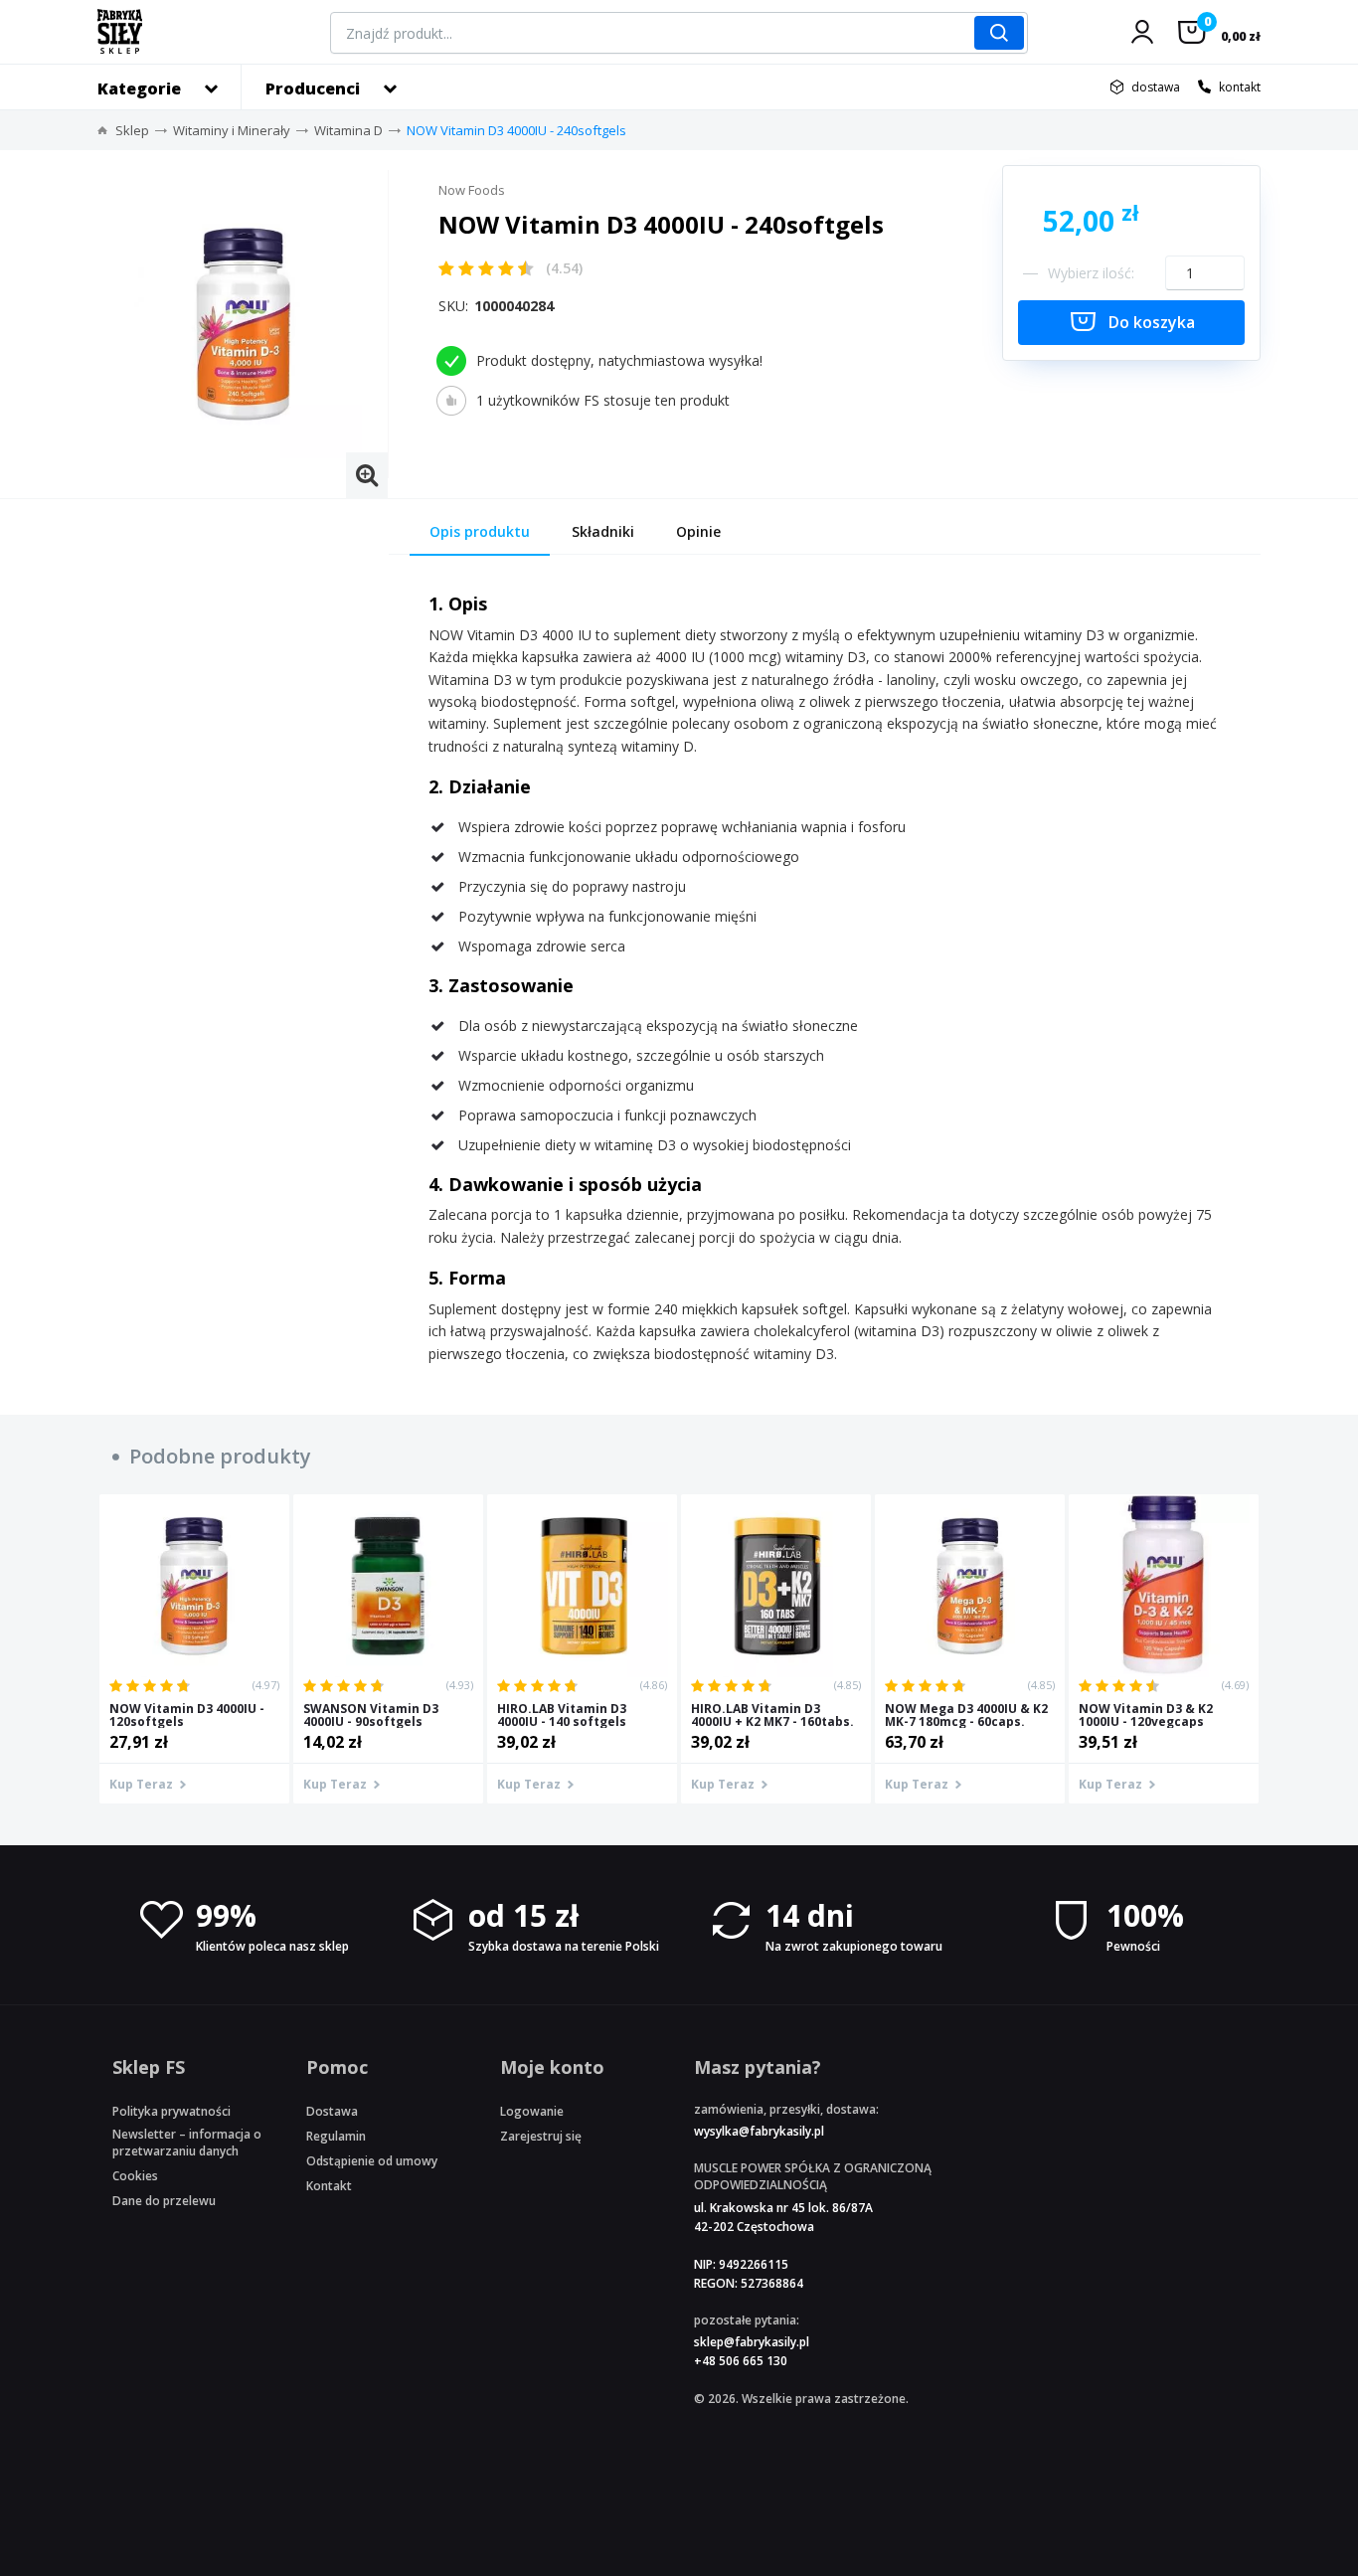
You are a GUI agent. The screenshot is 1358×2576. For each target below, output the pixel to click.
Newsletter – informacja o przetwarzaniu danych (187, 2143)
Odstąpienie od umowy (372, 2161)
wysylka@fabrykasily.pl (759, 2131)
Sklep (132, 130)
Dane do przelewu (164, 2201)
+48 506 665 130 (741, 2361)
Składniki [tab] (603, 531)
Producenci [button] (313, 88)
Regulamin (336, 2136)
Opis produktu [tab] (480, 531)
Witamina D (348, 130)
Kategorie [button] (139, 88)
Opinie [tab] (698, 531)
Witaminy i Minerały (232, 130)
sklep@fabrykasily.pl (752, 2342)
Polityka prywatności (171, 2111)
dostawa (1156, 87)
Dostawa (332, 2111)
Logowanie (532, 2111)
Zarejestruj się (541, 2136)
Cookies (135, 2176)
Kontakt (329, 2186)
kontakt (1240, 87)
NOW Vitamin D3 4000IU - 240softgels (516, 130)
